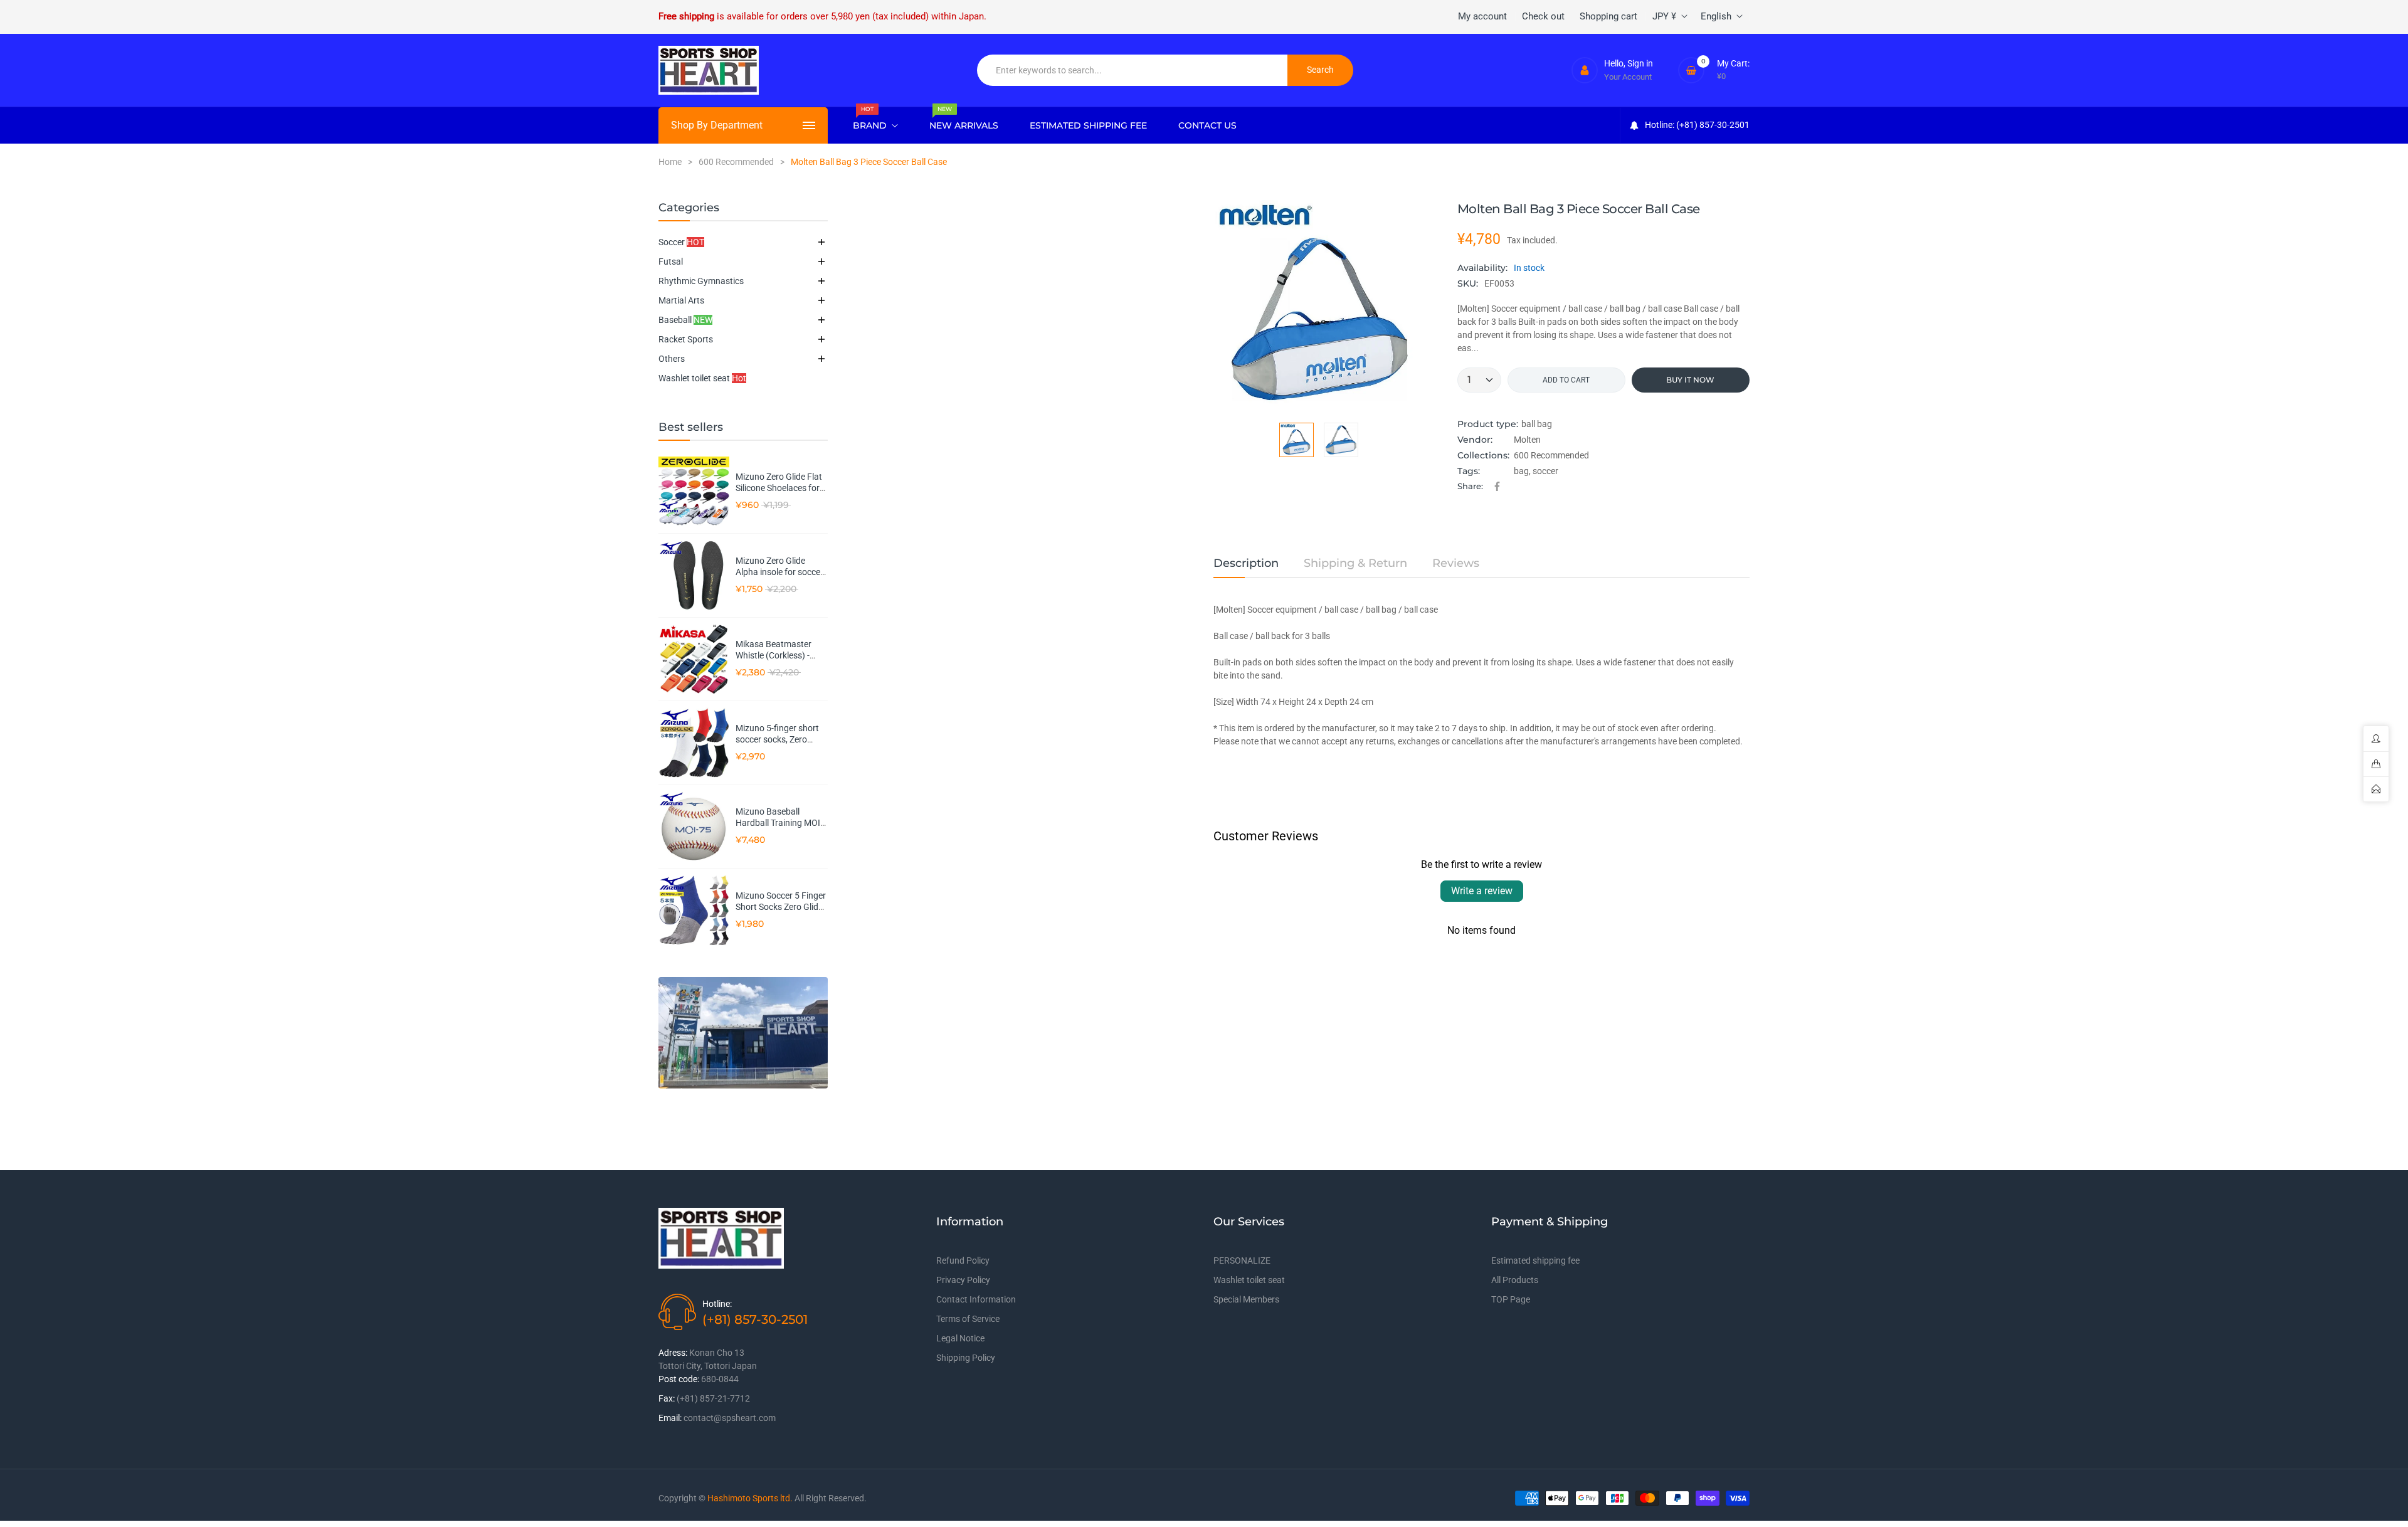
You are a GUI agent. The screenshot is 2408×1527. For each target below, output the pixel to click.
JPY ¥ (1664, 16)
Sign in (1640, 63)
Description (1246, 563)
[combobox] (1133, 70)
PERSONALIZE (1242, 1260)
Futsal (671, 262)
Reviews (1456, 563)
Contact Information (976, 1299)
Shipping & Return (1355, 563)
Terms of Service (968, 1319)
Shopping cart (1608, 16)
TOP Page (1511, 1299)
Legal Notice (960, 1338)
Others (672, 359)
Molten (1527, 440)
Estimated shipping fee (1535, 1260)
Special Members (1246, 1299)
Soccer (681, 242)
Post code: (679, 1379)
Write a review (1482, 891)
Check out (1543, 16)
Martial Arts (681, 300)
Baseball (685, 320)
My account (1482, 16)
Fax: (667, 1398)
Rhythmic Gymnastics (701, 281)
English (1716, 16)
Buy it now (1690, 380)
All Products (1515, 1280)
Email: (670, 1418)
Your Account (1628, 77)
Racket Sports (686, 339)
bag (1521, 471)
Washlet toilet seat (702, 378)
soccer (1545, 471)
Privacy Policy (963, 1280)
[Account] (1585, 70)
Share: (1470, 486)
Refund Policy (963, 1260)
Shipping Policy (966, 1358)
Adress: (673, 1353)
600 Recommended (1551, 455)
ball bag (1537, 424)
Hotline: (717, 1304)
